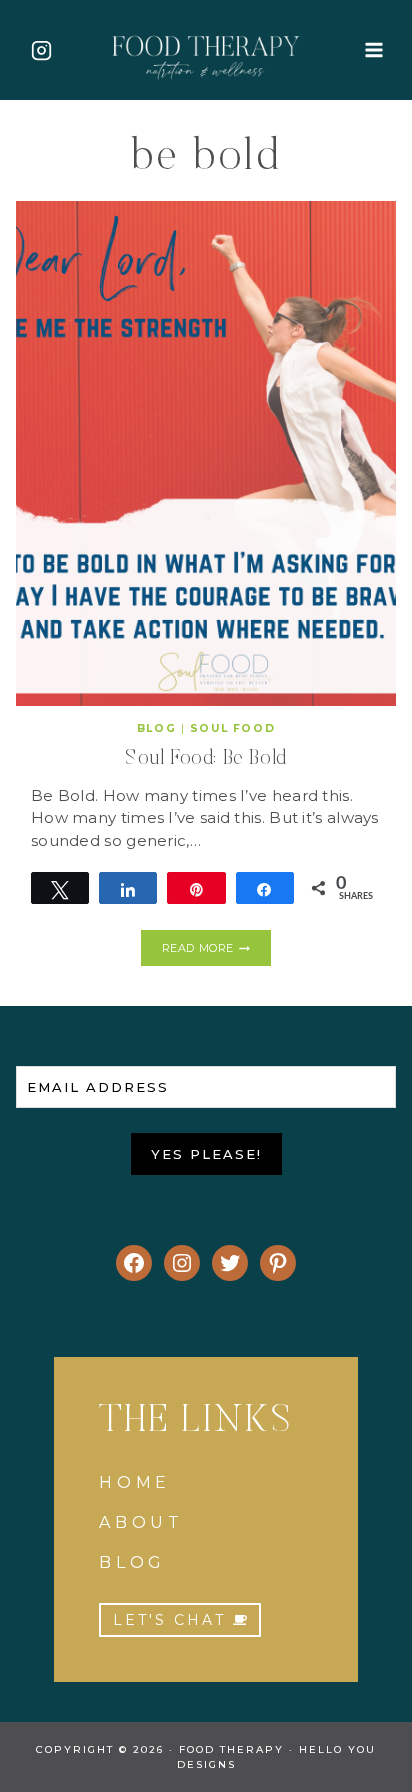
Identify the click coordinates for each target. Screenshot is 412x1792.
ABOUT (141, 1522)
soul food (232, 728)
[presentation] (206, 453)
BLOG (132, 1562)
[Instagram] (41, 50)
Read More (215, 951)
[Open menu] (373, 49)
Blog (156, 728)
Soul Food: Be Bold (206, 759)
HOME (135, 1482)
